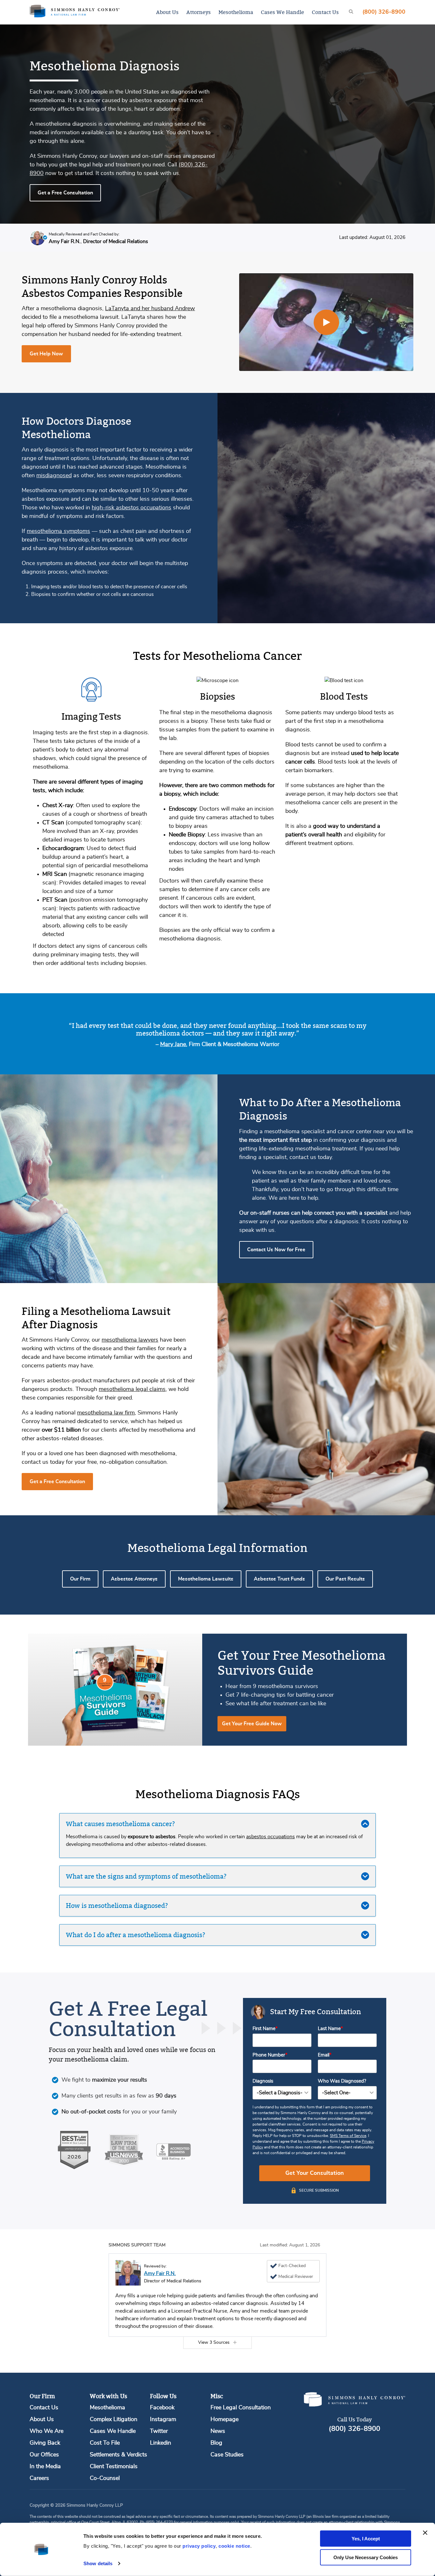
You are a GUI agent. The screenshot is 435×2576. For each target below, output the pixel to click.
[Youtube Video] (326, 322)
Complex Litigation (114, 2419)
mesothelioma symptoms (58, 531)
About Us (167, 12)
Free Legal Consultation (241, 2408)
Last (329, 2029)
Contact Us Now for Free (276, 1250)
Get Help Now (46, 354)
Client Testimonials (114, 2467)
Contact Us (325, 12)
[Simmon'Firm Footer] (354, 2405)
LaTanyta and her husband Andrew (150, 309)
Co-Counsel (105, 2478)
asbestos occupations (271, 1837)
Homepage (225, 2419)
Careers (39, 2478)
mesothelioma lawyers (130, 1340)
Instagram (163, 2419)
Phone (269, 2055)
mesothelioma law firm (106, 1413)
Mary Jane (173, 1044)
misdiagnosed (54, 476)
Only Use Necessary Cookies (366, 2557)
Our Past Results (345, 1579)
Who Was (342, 2081)
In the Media (45, 2467)
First (264, 2029)
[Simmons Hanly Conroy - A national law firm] (75, 12)
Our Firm (80, 1579)
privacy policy (199, 2546)
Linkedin (160, 2443)
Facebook (162, 2408)
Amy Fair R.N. (160, 2273)
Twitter (159, 2431)
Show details (98, 2563)
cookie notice (234, 2546)
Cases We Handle (282, 12)
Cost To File (105, 2443)
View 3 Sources (214, 2342)
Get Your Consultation (315, 2173)
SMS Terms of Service (348, 2136)
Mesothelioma (236, 12)
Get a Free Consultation (65, 193)
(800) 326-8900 (384, 12)
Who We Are (46, 2431)
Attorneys (199, 12)
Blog (216, 2443)
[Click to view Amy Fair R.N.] (38, 239)
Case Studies (227, 2455)
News (218, 2431)
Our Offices (44, 2455)
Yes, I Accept (366, 2539)
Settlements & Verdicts (118, 2455)
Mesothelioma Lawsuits (206, 1579)
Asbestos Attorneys (134, 1579)
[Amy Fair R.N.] (128, 2273)
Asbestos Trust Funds (279, 1579)
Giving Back (45, 2443)
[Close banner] (425, 2533)
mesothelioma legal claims (132, 1389)
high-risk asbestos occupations (132, 508)
